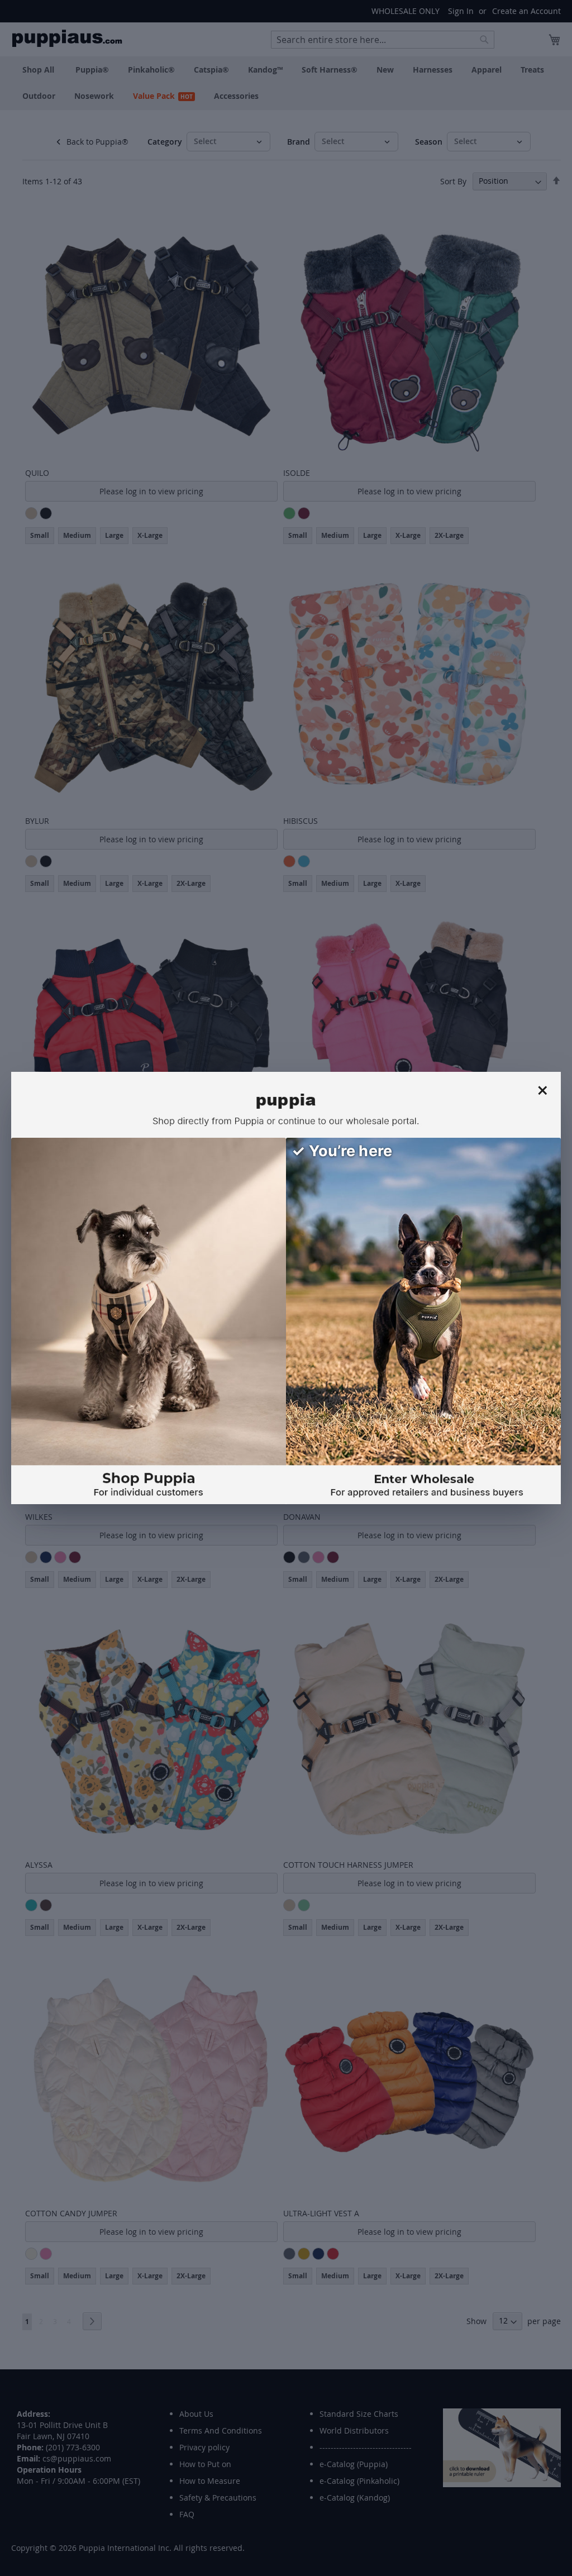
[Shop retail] (149, 1321)
